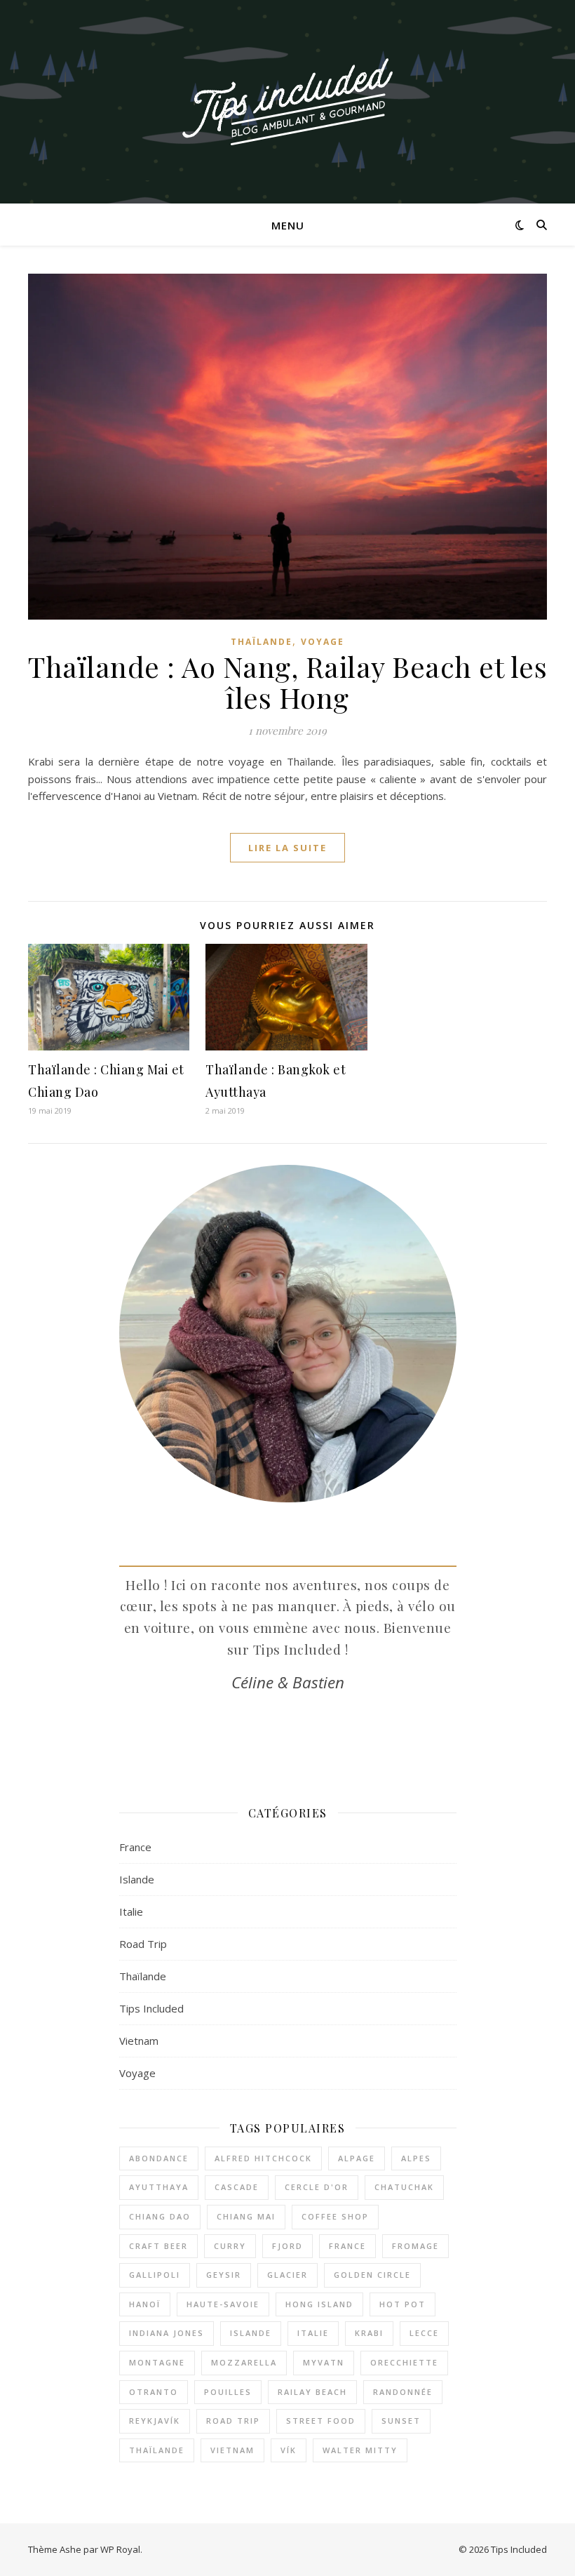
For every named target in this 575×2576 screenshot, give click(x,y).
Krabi (369, 2333)
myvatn (324, 2362)
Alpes (416, 2158)
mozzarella (244, 2362)
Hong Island (319, 2304)
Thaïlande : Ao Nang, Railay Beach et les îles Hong (287, 682)
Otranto (154, 2392)
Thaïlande (262, 642)
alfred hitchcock (263, 2158)
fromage (415, 2246)
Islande (137, 1879)
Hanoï (145, 2304)
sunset (401, 2421)
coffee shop (335, 2216)
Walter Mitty (360, 2450)
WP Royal (120, 2549)
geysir (224, 2275)
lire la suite (287, 848)
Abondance (159, 2158)
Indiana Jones (167, 2333)
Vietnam (139, 2041)
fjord (287, 2246)
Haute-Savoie (223, 2304)
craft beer (158, 2246)
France (135, 1847)
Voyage (323, 642)
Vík (289, 2450)
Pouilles (228, 2392)
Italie (131, 1911)
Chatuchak (404, 2187)
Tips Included (151, 2008)
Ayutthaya (159, 2187)
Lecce (424, 2333)
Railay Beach (312, 2392)
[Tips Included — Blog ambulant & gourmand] (287, 102)
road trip (233, 2421)
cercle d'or (317, 2187)
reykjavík (155, 2421)
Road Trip (143, 1944)
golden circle (372, 2275)
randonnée (403, 2392)
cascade (237, 2187)
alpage (357, 2158)
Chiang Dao (160, 2216)
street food (321, 2421)
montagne (157, 2362)
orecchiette (404, 2362)
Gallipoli (155, 2275)
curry (230, 2246)
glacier (287, 2275)
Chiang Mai (246, 2216)
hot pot (402, 2304)
